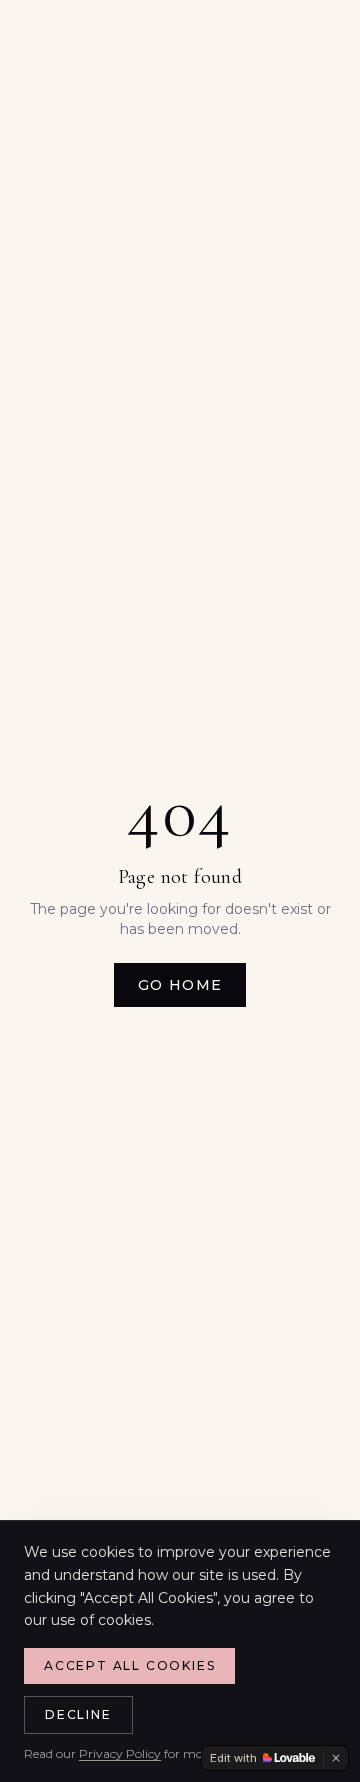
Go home (180, 985)
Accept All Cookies (129, 1665)
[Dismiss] (336, 1758)
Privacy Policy (120, 1753)
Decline (78, 1714)
